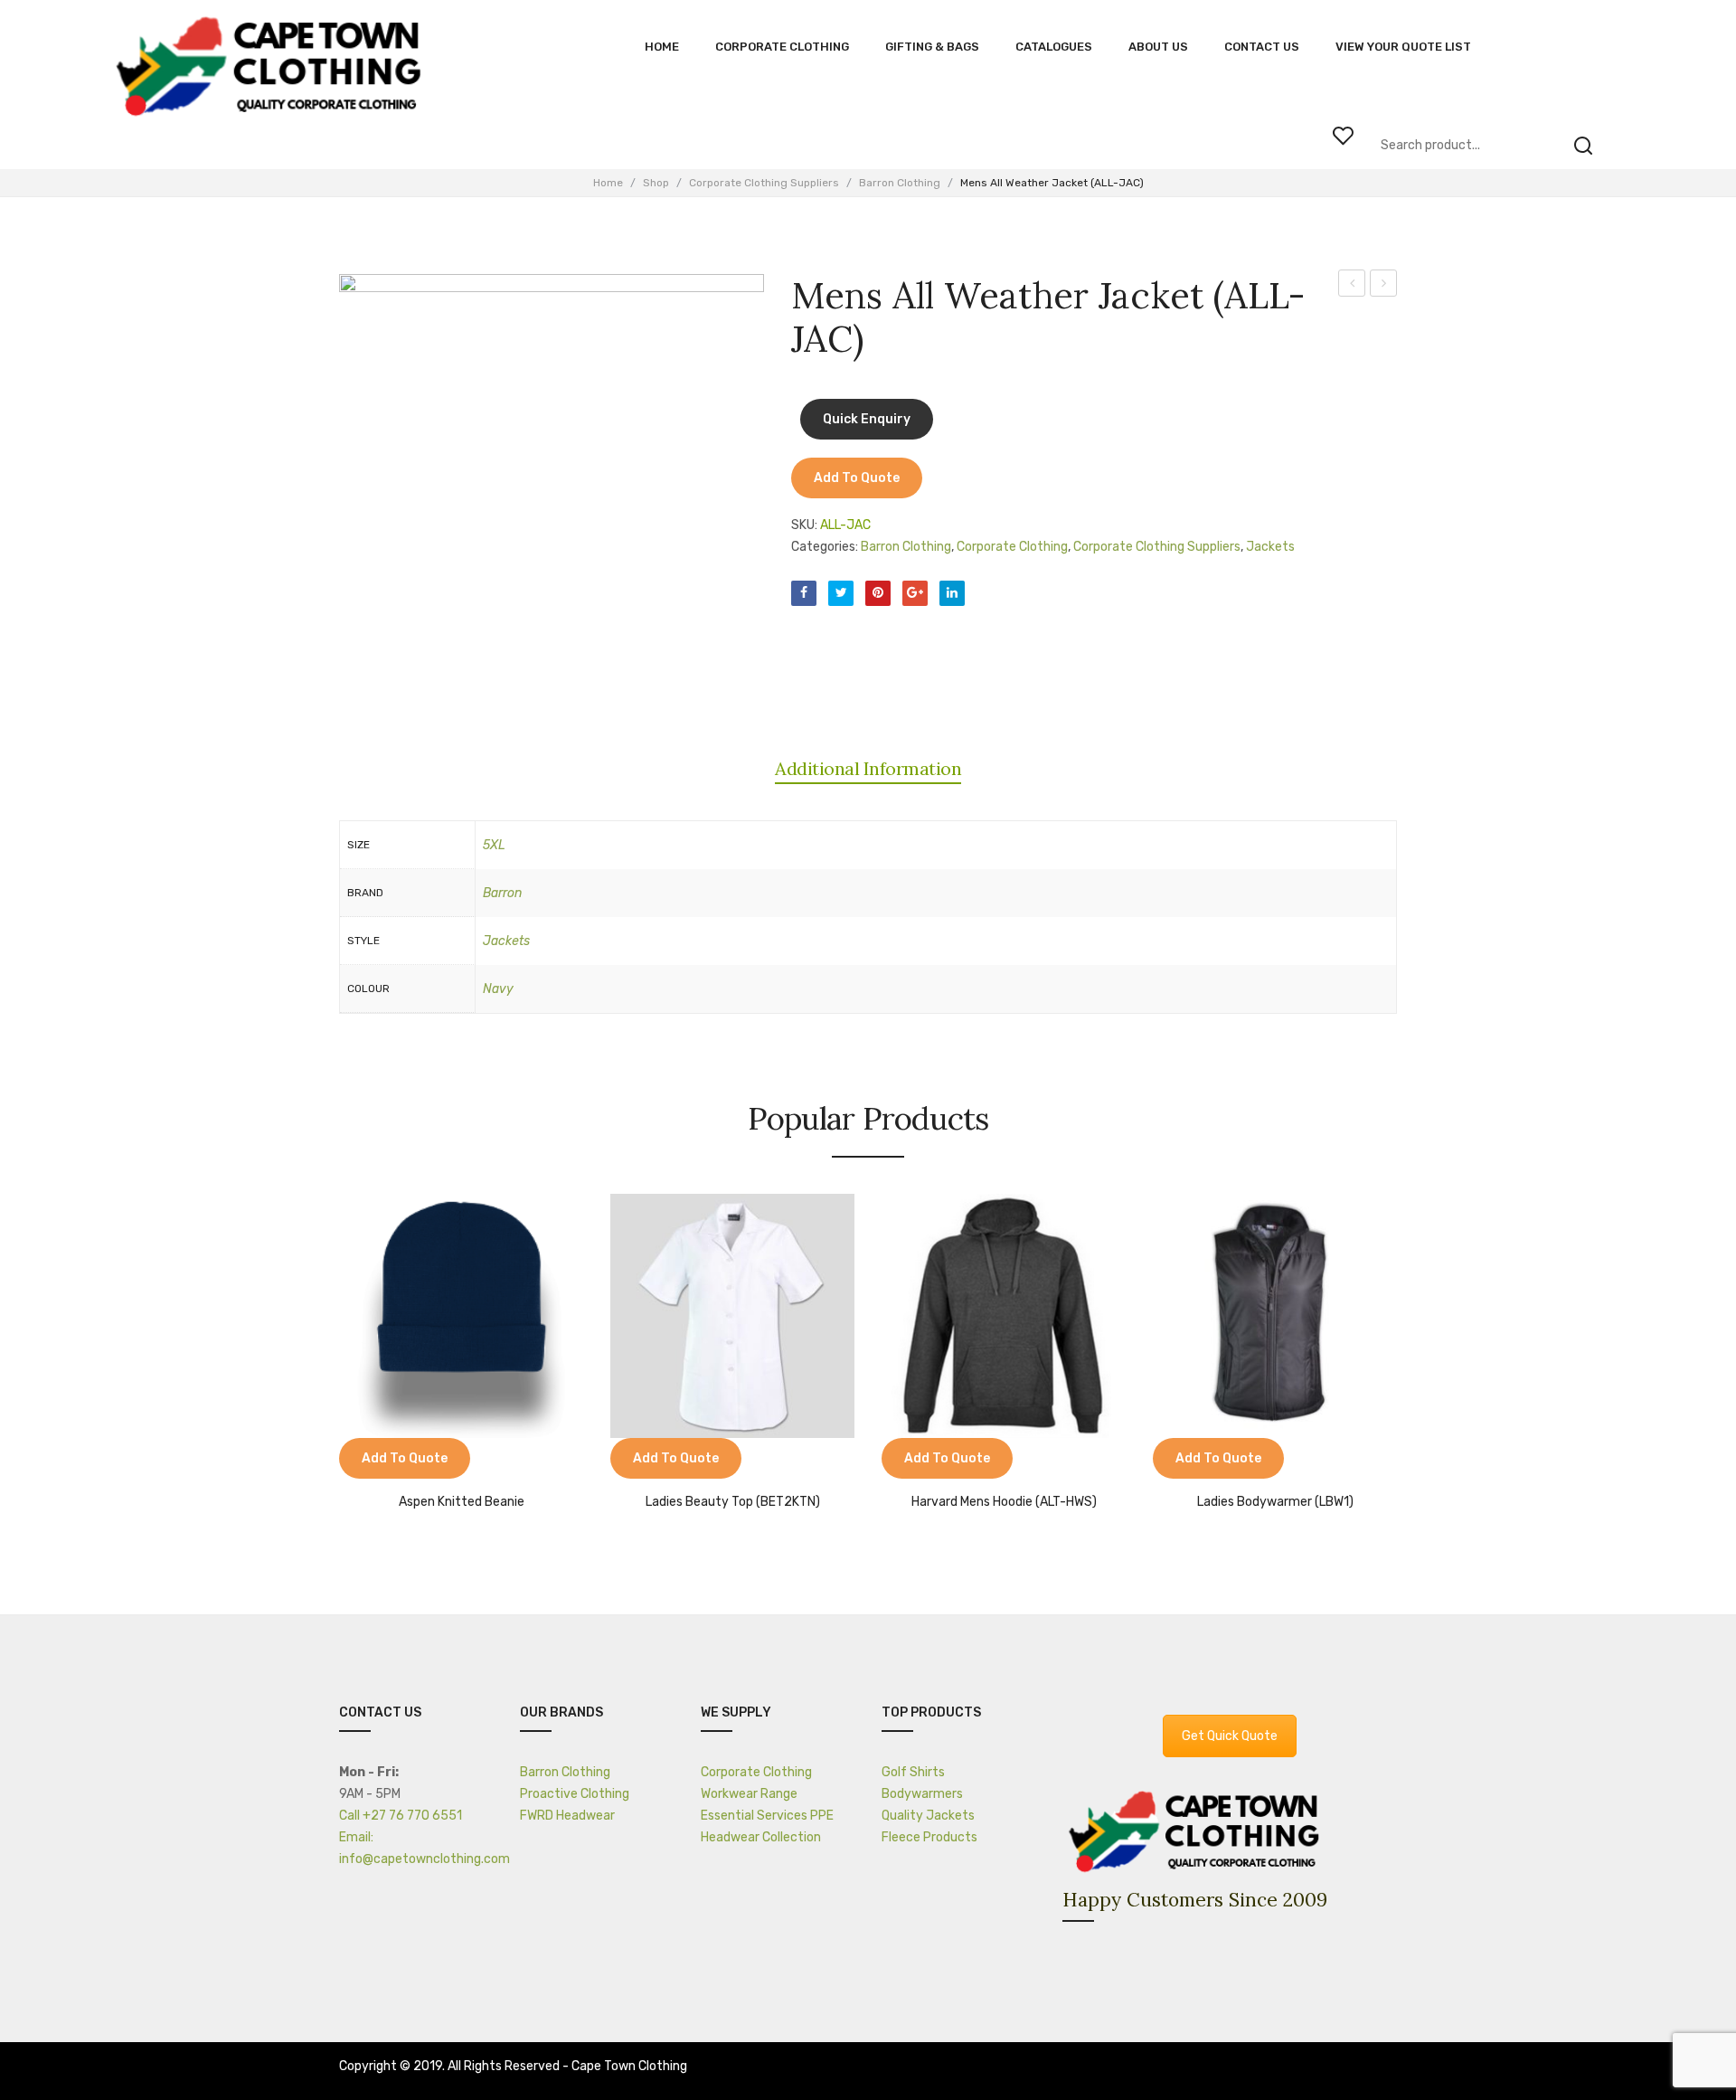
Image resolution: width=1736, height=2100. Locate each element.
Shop (656, 183)
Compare (362, 1461)
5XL (494, 845)
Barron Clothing (900, 183)
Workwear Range (749, 1794)
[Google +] (915, 593)
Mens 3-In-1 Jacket (1352, 286)
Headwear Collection (761, 1837)
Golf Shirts (913, 1772)
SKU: (804, 525)
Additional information (868, 768)
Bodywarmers (922, 1794)
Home (608, 183)
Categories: (825, 547)
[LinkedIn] (952, 593)
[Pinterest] (878, 593)
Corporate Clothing (1012, 547)
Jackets (1270, 547)
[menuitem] (662, 47)
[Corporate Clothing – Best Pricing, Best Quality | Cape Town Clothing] (274, 68)
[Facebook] (804, 593)
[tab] (868, 769)
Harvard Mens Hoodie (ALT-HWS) (1004, 1502)
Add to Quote (857, 478)
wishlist (1343, 136)
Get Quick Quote (1230, 1736)
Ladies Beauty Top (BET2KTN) (733, 1502)
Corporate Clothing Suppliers (764, 183)
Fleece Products (929, 1837)
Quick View (407, 1461)
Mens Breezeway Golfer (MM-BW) (1384, 286)
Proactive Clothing (575, 1794)
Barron (502, 893)
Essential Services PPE (767, 1816)
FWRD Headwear (567, 1816)
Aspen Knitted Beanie (462, 1502)
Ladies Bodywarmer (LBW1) (1275, 1502)
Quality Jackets (928, 1816)
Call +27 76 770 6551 (401, 1816)
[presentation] (321, 1345)
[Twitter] (841, 593)
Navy (498, 989)
